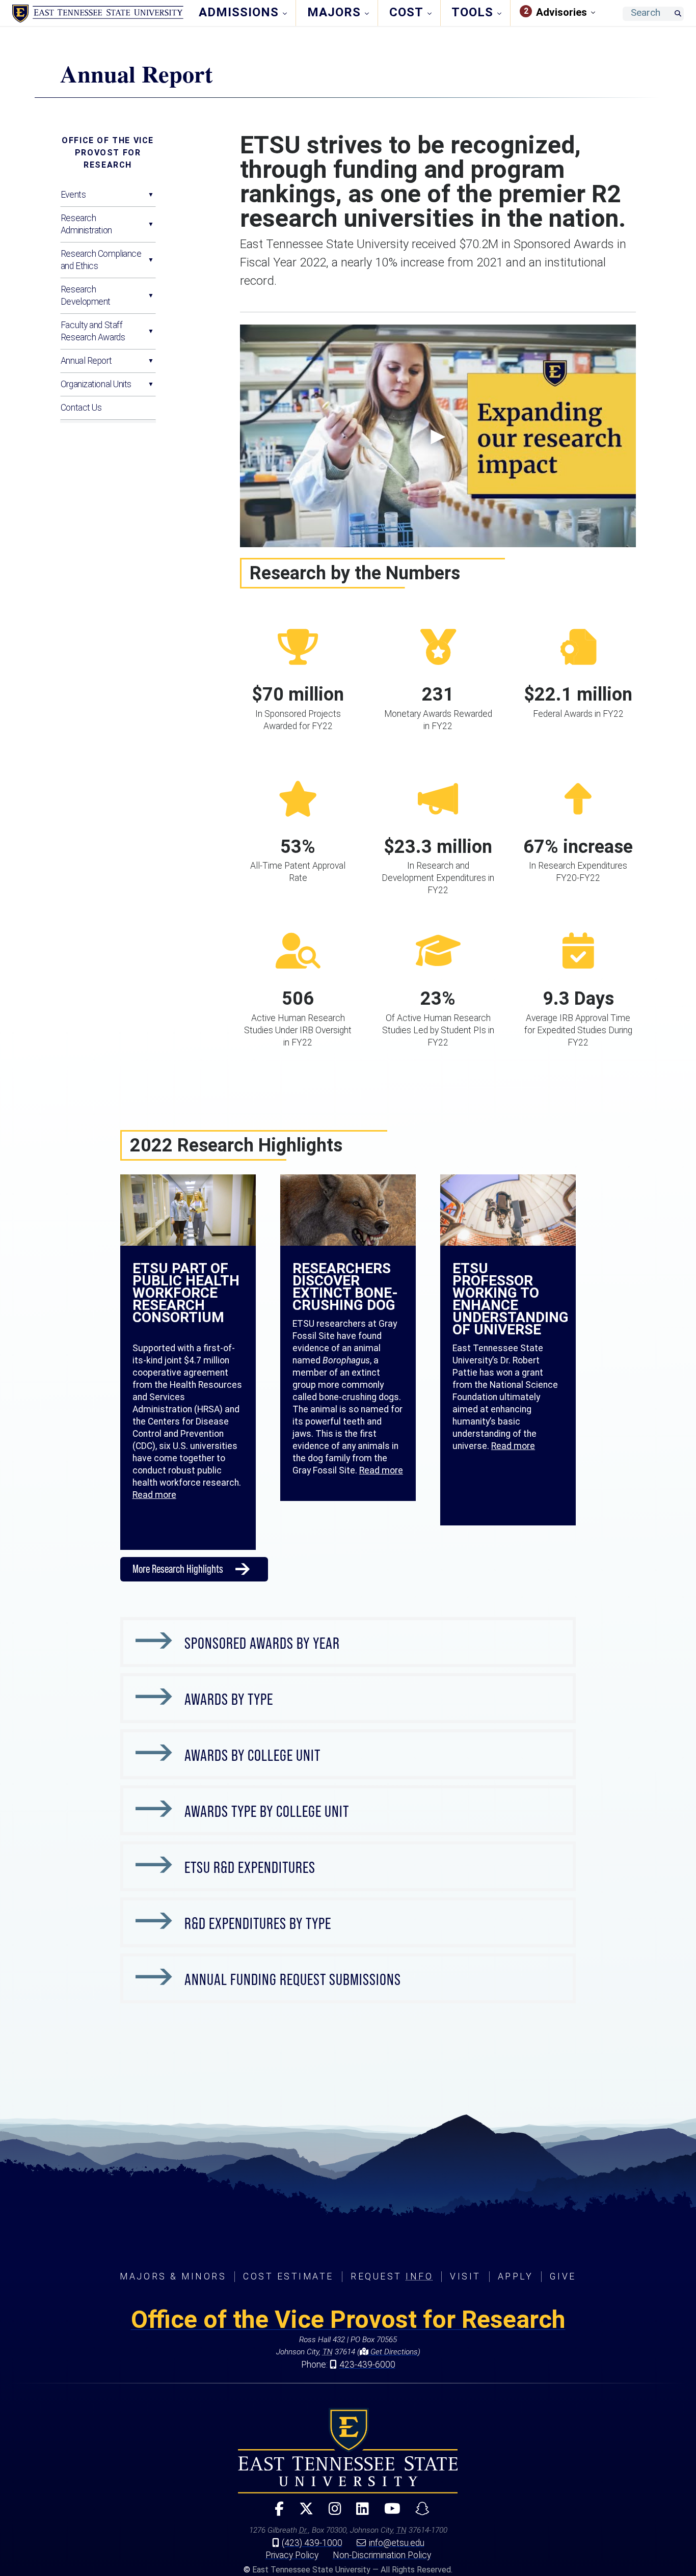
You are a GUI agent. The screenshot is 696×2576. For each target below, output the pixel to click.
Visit (465, 2276)
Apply (516, 2276)
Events (73, 195)
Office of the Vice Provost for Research (108, 153)
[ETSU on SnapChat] (418, 2513)
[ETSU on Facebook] (275, 2513)
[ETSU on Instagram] (330, 2513)
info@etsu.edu (397, 2543)
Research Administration (86, 224)
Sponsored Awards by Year (262, 1643)
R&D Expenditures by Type (258, 1923)
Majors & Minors (173, 2276)
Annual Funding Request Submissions (293, 1979)
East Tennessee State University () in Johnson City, (348, 2451)
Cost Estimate (288, 2276)
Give (563, 2276)
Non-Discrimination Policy (382, 2555)
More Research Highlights (178, 1569)
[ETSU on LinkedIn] (358, 2513)
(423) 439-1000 (312, 2543)
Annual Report (86, 361)
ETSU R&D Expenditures (250, 1867)
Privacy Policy (292, 2555)
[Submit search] (678, 14)
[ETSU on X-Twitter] (302, 2513)
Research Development (86, 296)
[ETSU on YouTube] (388, 2513)
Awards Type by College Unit (267, 1811)
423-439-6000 (367, 2365)
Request (392, 2276)
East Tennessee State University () (98, 14)
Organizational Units (96, 384)
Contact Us (81, 408)
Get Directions (393, 2352)
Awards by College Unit (252, 1755)
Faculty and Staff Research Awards (93, 331)
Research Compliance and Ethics (101, 260)
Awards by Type (229, 1699)
